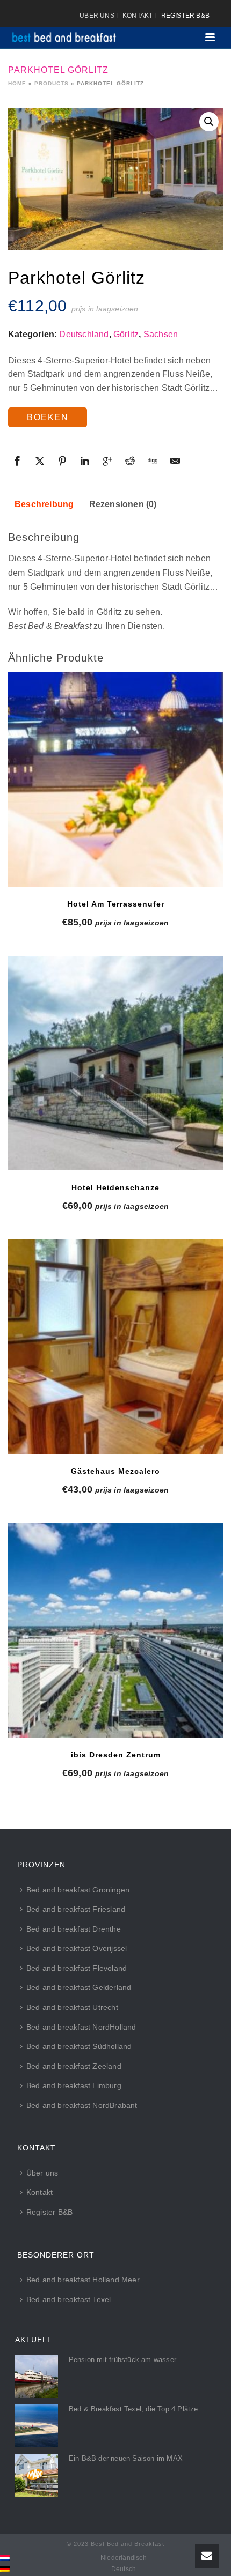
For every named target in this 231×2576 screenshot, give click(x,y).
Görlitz (126, 334)
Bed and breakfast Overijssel (77, 1948)
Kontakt (39, 2192)
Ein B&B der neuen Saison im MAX (126, 2458)
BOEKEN (48, 417)
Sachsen (161, 334)
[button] (209, 122)
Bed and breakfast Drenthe (74, 1929)
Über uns (42, 2173)
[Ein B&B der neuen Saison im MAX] (37, 2475)
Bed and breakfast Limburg (74, 2085)
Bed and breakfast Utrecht (72, 2007)
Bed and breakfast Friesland (76, 1909)
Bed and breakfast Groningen (78, 1890)
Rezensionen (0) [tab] (123, 504)
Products (52, 83)
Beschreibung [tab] (44, 504)
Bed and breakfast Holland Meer (83, 2280)
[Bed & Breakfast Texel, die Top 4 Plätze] (37, 2426)
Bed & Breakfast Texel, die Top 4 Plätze (133, 2409)
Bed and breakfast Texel (69, 2299)
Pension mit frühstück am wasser (122, 2360)
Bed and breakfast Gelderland (79, 1987)
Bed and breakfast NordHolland (81, 2027)
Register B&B (49, 2212)
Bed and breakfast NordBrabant (82, 2105)
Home (17, 83)
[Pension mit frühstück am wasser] (37, 2377)
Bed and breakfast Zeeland (74, 2066)
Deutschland (84, 334)
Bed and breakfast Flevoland (77, 1968)
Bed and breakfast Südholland (79, 2046)
